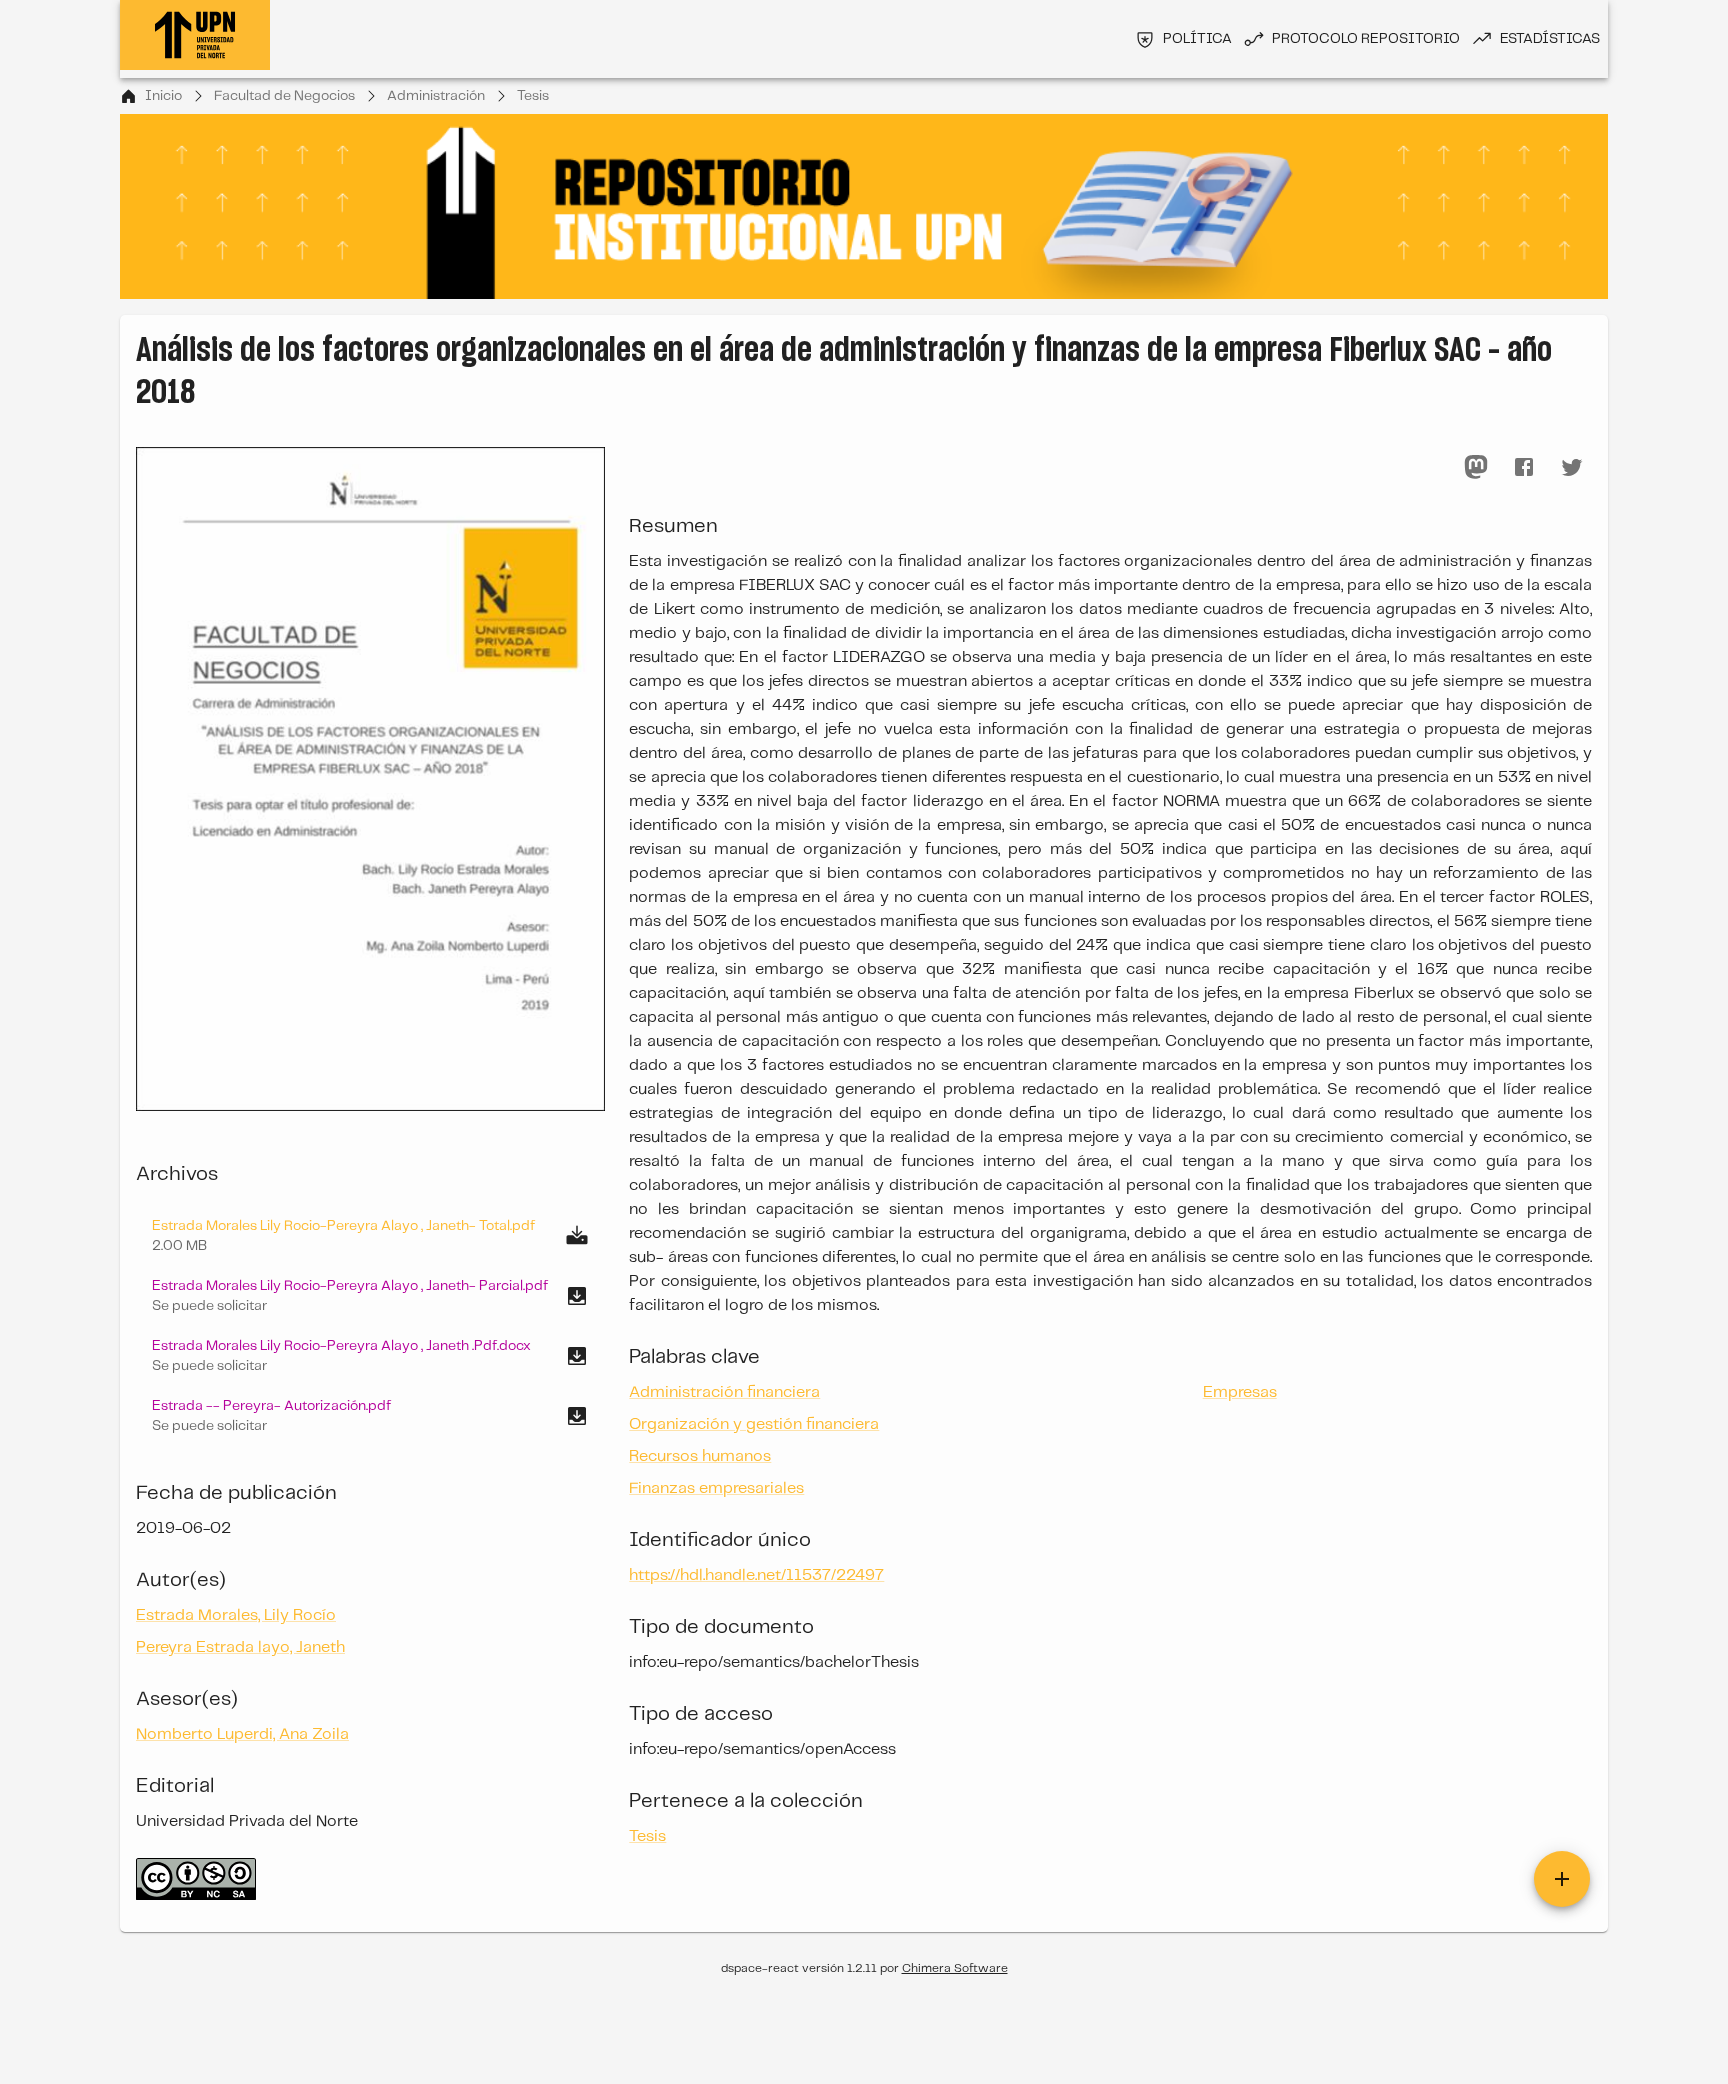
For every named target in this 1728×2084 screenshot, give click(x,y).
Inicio (163, 96)
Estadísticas (1550, 39)
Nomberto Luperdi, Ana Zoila (242, 1734)
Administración (436, 96)
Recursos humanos (700, 1456)
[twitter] (1572, 467)
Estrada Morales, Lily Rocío (236, 1615)
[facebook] (1524, 467)
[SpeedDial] (1562, 1879)
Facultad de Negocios (284, 96)
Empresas (1240, 1392)
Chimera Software (955, 1968)
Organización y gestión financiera (754, 1424)
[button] (370, 1296)
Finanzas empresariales (716, 1488)
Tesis (533, 96)
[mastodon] (1476, 467)
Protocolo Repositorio (1366, 39)
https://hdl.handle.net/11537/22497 (756, 1575)
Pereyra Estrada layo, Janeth (240, 1647)
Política (1197, 39)
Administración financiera (724, 1392)
